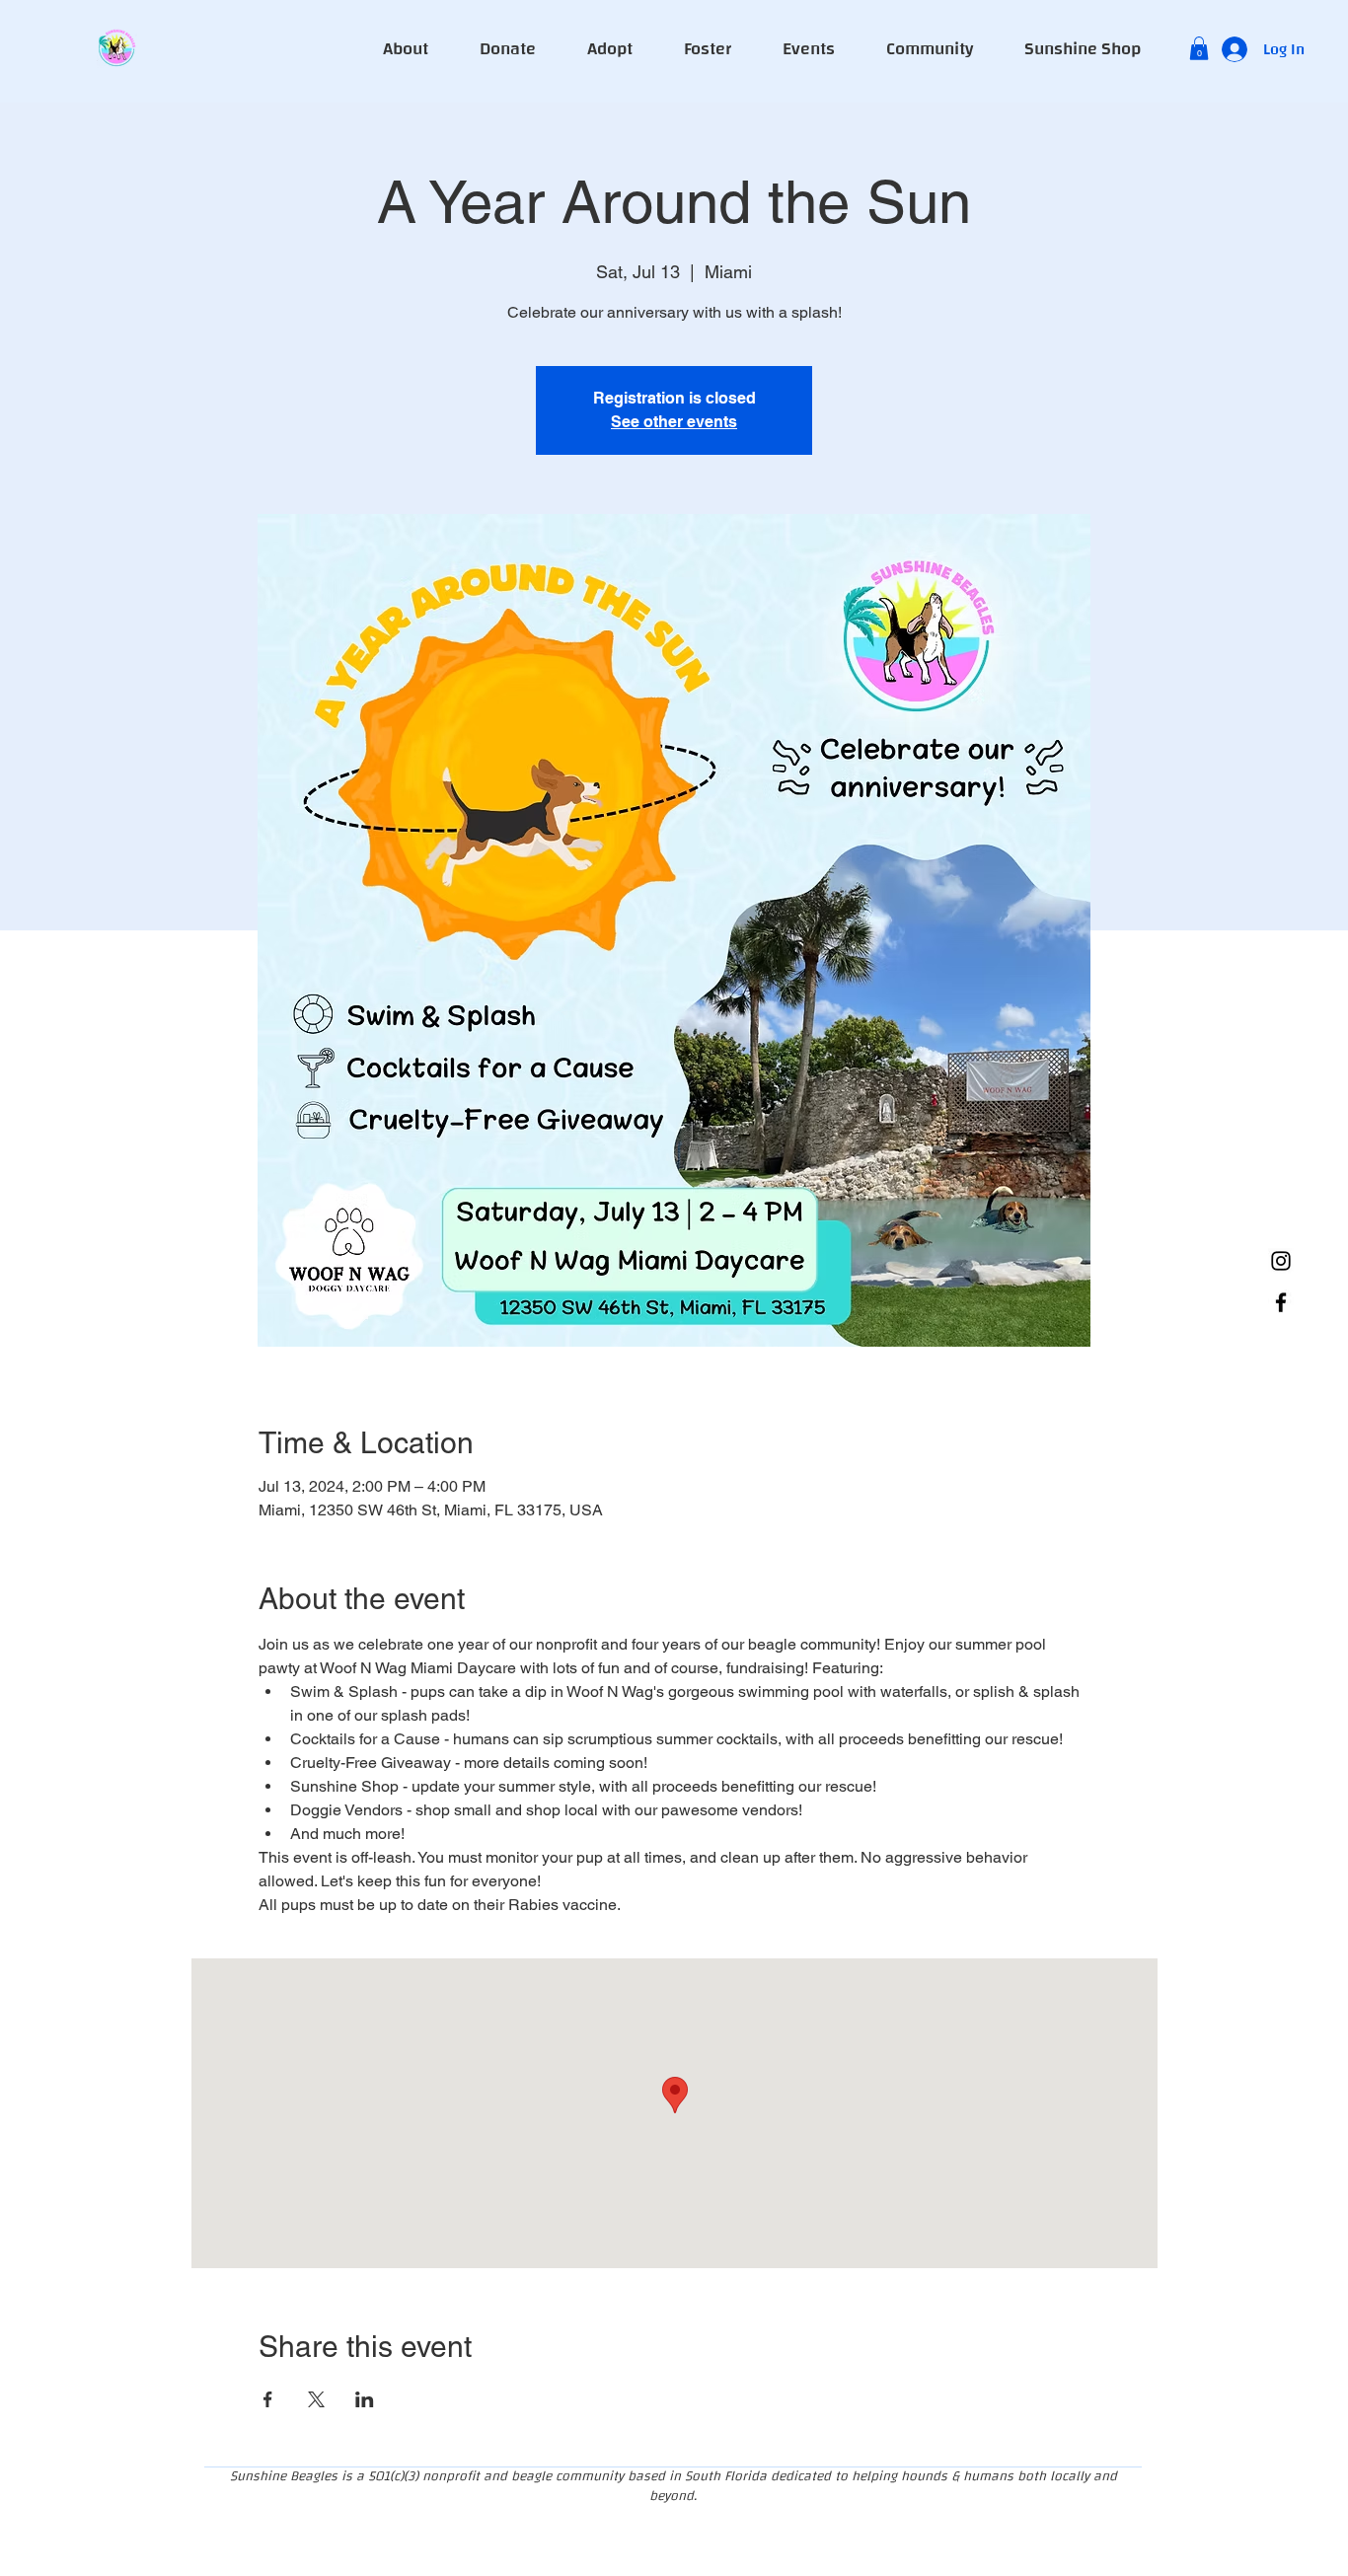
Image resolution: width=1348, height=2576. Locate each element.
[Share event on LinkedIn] (365, 2399)
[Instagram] (1281, 1261)
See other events (674, 422)
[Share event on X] (316, 2399)
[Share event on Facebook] (268, 2399)
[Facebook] (1281, 1302)
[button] (1199, 48)
